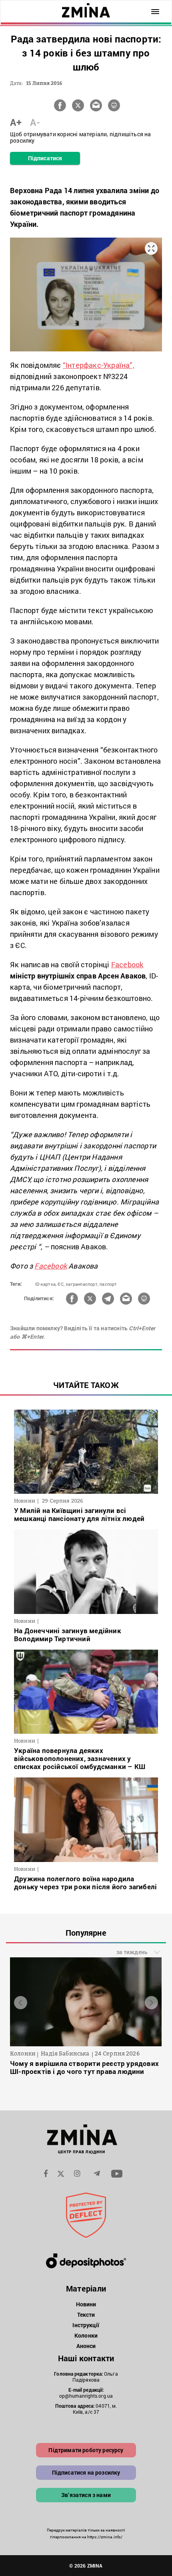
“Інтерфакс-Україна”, (99, 365)
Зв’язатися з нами (86, 2495)
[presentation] (21, 2002)
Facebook (127, 964)
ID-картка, (46, 1284)
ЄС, (61, 1284)
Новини (86, 2304)
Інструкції (86, 2325)
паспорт (108, 1284)
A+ (16, 122)
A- (35, 122)
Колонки (86, 2335)
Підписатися (45, 158)
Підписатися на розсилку (86, 2472)
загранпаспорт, (82, 1284)
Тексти (86, 2315)
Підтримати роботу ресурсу (86, 2450)
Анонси (86, 2346)
